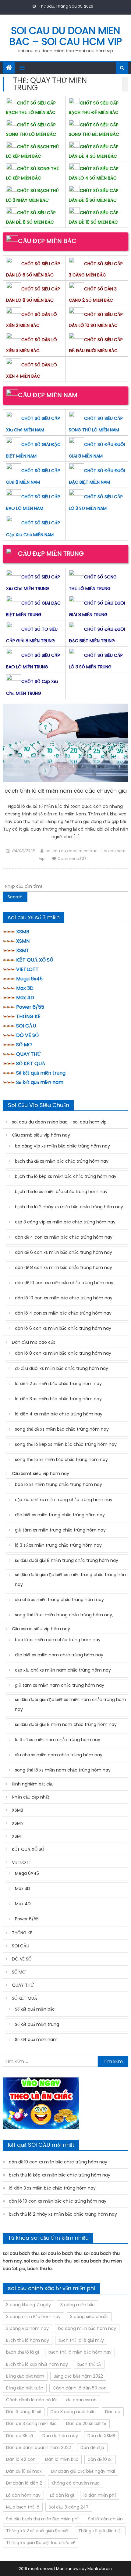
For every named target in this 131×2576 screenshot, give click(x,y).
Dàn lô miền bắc (62, 2459)
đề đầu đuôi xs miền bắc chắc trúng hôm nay (62, 1368)
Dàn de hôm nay (60, 2436)
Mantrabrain (100, 2569)
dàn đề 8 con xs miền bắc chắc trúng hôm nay (64, 1267)
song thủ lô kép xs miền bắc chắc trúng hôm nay (66, 1444)
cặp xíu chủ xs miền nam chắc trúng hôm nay (63, 1670)
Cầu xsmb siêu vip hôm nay (41, 1135)
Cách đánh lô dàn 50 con (80, 2388)
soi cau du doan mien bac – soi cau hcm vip (66, 36)
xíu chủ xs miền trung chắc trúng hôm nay (59, 1600)
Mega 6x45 (29, 979)
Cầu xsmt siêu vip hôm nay (41, 1473)
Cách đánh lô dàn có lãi (31, 2400)
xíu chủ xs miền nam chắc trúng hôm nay (59, 1755)
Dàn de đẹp (92, 2447)
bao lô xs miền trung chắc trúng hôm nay (58, 1484)
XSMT (23, 950)
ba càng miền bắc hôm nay (87, 2328)
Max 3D (25, 988)
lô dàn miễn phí (100, 2495)
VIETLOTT (27, 969)
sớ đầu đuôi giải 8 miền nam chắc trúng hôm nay (66, 1724)
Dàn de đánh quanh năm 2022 (39, 2447)
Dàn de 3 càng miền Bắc (31, 2423)
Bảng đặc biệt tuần (25, 2388)
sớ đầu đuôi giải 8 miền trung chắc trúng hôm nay (67, 1560)
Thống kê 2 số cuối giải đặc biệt (37, 2531)
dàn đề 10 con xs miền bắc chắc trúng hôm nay (64, 1283)
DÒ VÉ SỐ (27, 1035)
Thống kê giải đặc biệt (100, 2531)
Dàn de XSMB (101, 2436)
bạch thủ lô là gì (23, 2352)
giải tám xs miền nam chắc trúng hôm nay (60, 1685)
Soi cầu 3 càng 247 (69, 2507)
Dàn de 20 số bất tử (86, 2423)
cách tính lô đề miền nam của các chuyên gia (66, 791)
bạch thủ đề (89, 2364)
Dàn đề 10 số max (24, 2471)
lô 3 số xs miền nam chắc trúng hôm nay (58, 1740)
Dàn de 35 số (19, 2436)
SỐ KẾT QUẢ (31, 1063)
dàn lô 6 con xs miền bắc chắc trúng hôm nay (63, 1328)
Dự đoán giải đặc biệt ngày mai (83, 2471)
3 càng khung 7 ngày (28, 2305)
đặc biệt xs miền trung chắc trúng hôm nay (60, 1515)
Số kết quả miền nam (40, 1082)
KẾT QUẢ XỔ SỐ (35, 960)
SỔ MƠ (24, 1045)
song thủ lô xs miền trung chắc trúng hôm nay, (64, 1615)
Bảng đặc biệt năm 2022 (78, 2376)
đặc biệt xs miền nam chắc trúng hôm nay (59, 1655)
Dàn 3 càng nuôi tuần (73, 2412)
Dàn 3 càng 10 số (24, 2412)
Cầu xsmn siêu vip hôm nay (41, 1629)
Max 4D (25, 998)
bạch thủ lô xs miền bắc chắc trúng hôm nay (61, 1192)
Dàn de (113, 2412)
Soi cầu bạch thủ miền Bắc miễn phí (42, 2519)
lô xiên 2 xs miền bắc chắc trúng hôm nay (58, 1384)
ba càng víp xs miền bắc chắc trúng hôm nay (62, 1146)
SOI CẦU (26, 1026)
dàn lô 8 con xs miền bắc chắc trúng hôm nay (63, 1353)
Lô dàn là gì (62, 2495)
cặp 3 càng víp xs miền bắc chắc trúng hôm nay (65, 1222)
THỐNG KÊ (28, 1016)
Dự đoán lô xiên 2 (24, 2483)
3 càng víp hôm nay (27, 2328)
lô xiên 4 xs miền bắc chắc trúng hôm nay (59, 1414)
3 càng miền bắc (78, 2305)
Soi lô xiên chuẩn (105, 2519)
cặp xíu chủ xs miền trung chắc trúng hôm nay (64, 1500)
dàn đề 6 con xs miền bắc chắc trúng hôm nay (64, 1252)
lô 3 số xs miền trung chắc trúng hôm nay (58, 1545)
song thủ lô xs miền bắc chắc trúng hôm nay (61, 1460)
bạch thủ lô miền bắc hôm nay (80, 2352)
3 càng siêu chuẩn (89, 2317)
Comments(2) (72, 858)
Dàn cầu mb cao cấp (34, 1342)
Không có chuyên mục (76, 2483)
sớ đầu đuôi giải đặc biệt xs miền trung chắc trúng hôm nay (71, 1580)
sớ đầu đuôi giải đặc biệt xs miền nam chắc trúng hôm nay (71, 1704)
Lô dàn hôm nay (23, 2495)
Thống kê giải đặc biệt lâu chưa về (41, 2543)
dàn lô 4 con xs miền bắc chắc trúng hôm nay (63, 1313)
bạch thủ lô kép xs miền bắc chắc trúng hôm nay (66, 1176)
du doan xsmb (81, 2400)
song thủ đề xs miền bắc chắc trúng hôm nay (62, 1429)
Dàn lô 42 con (21, 2459)
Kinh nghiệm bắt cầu (33, 1784)
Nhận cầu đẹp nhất (31, 1797)
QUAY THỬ (29, 1054)
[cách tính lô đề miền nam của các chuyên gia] (66, 743)
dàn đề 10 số (100, 2459)
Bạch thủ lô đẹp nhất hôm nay (37, 2364)
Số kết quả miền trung (41, 1073)
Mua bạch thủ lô (23, 2507)
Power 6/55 (30, 1007)
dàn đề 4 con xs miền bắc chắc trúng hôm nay (64, 1237)
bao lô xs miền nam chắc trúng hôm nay (58, 1640)
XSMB (23, 932)
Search (15, 897)
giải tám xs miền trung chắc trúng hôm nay (60, 1530)
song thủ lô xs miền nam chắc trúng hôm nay (63, 1770)
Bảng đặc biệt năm (25, 2376)
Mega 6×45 (27, 1873)
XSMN (23, 941)
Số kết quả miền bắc (35, 2009)
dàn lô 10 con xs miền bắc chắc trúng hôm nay (64, 1298)
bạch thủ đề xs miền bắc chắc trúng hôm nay (62, 1161)
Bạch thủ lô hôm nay (28, 2340)
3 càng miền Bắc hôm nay (33, 2317)
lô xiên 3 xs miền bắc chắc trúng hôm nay (58, 1399)
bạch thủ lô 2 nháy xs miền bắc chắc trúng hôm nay (69, 1207)
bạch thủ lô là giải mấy (81, 2340)
